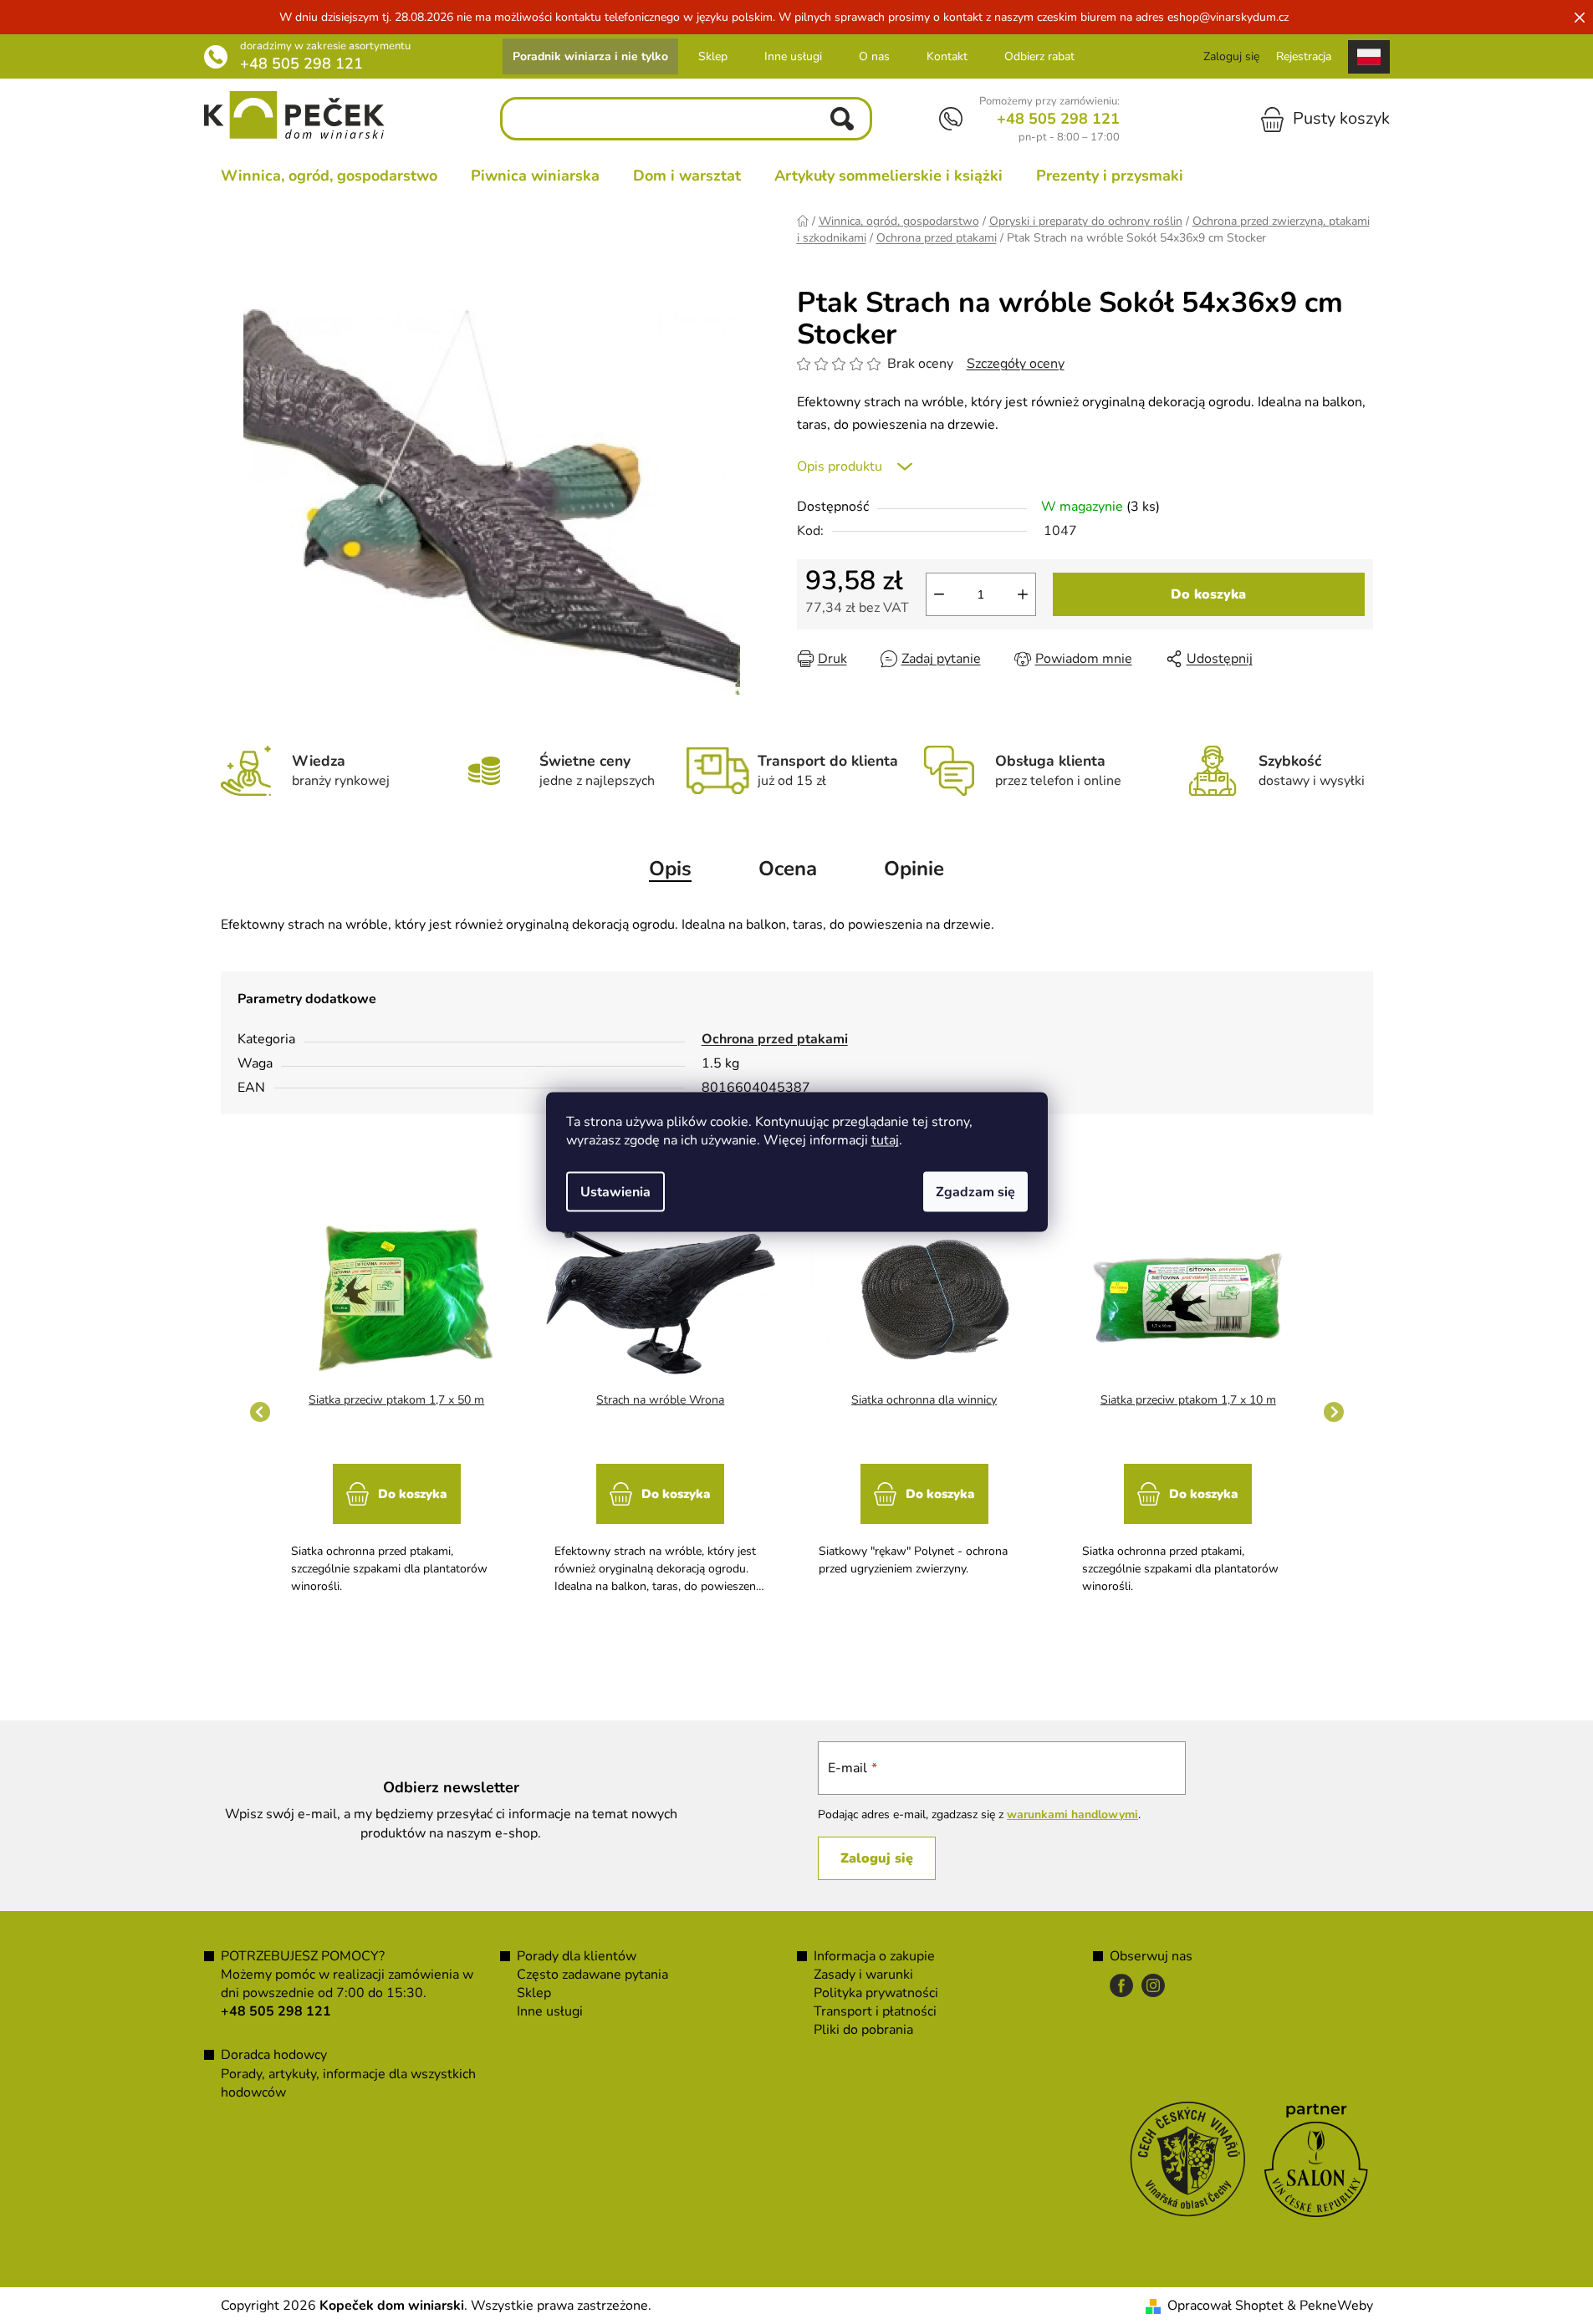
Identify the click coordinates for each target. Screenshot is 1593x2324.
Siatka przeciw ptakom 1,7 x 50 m (396, 1400)
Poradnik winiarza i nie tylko (590, 56)
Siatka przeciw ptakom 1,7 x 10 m (1188, 1400)
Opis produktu (840, 466)
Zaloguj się (877, 1858)
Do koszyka (1208, 594)
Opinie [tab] (914, 869)
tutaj (885, 1140)
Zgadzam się (975, 1192)
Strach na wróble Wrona (660, 1400)
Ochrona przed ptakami (775, 1039)
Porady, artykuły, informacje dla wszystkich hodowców (348, 2083)
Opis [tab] (670, 869)
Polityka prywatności (876, 1993)
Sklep (713, 56)
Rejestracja (1304, 56)
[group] (397, 1412)
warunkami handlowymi (1072, 1814)
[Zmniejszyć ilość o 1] (939, 594)
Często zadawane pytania (592, 1975)
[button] (397, 1521)
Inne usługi (793, 56)
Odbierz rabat (1039, 56)
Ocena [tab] (788, 869)
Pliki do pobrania (863, 2030)
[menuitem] (329, 176)
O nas (874, 56)
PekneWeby (1336, 2306)
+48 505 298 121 (301, 64)
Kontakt (947, 56)
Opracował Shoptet (1225, 2306)
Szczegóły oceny (1016, 364)
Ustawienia (615, 1192)
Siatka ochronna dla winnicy (924, 1400)
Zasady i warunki (863, 1975)
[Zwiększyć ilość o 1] (1023, 594)
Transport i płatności (875, 2011)
